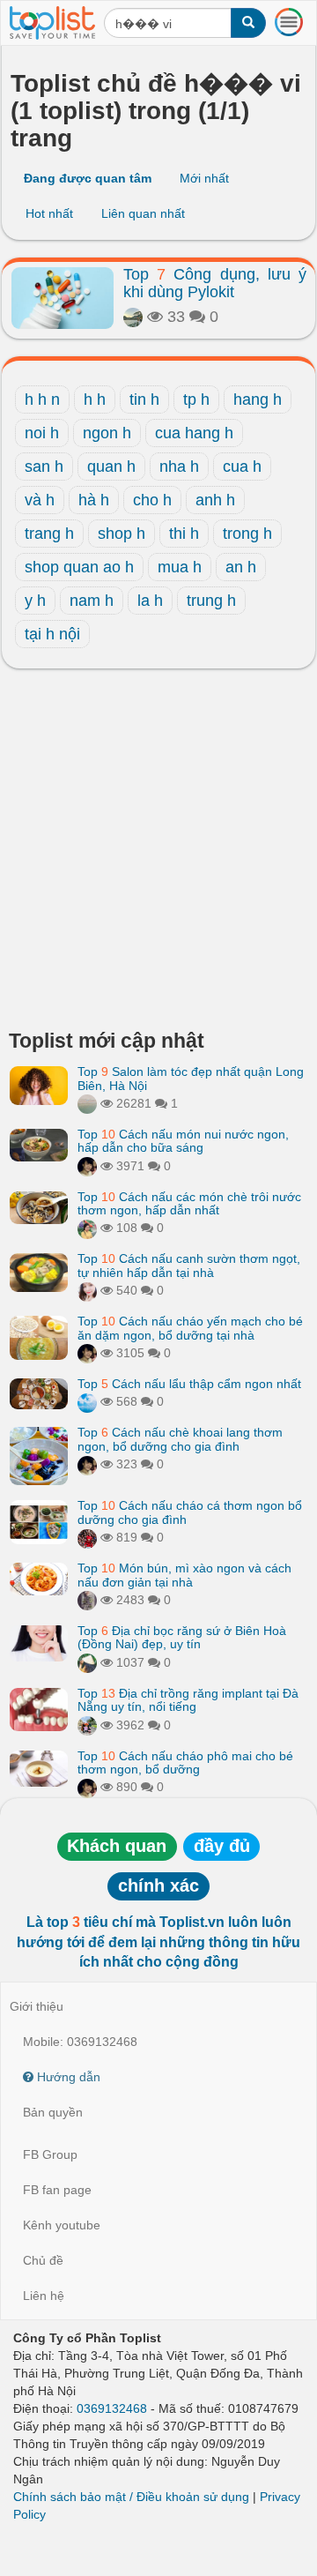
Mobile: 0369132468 (80, 2042)
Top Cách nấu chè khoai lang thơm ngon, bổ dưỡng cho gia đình (180, 1439)
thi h (184, 534)
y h (35, 601)
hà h (94, 500)
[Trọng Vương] (87, 1537)
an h (241, 567)
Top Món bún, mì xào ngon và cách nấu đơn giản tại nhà (184, 1575)
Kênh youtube (62, 2225)
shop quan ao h (79, 567)
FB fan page (57, 2190)
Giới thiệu (37, 2006)
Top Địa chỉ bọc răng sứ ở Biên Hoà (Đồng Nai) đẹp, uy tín (182, 1637)
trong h (247, 534)
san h (44, 467)
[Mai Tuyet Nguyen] (87, 1725)
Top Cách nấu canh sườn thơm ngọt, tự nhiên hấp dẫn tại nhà (189, 1265)
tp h (196, 399)
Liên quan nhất (143, 213)
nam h (92, 601)
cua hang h (194, 433)
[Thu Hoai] (87, 1166)
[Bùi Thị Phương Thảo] (133, 317)
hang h (258, 399)
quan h (111, 467)
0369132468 (112, 2408)
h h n (42, 399)
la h (150, 601)
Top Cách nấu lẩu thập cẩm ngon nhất (189, 1384)
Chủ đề (43, 2260)
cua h (242, 467)
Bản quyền (53, 2112)
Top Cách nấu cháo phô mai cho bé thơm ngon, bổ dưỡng (185, 1762)
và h (40, 500)
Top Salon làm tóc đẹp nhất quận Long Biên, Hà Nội (191, 1078)
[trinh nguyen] (87, 1103)
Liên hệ (44, 2296)
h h (95, 399)
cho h (152, 500)
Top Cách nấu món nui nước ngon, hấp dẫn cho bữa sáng (183, 1141)
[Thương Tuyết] (87, 1600)
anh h (215, 500)
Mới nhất (204, 178)
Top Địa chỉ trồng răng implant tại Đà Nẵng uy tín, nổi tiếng (188, 1700)
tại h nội (52, 634)
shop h (122, 534)
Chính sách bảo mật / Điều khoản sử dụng (131, 2497)
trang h (49, 534)
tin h (144, 399)
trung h (211, 601)
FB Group (50, 2154)
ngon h (107, 433)
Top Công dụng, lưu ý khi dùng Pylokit (215, 283)
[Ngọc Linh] (87, 1401)
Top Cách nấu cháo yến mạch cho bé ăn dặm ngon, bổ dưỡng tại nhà (190, 1328)
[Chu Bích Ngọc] (87, 1662)
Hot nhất (49, 213)
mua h (180, 567)
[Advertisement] (158, 854)
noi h (42, 433)
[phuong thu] (87, 1290)
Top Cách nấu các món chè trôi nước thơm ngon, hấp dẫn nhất (189, 1203)
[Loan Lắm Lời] (87, 1228)
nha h (179, 467)
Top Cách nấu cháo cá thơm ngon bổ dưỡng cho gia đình (190, 1512)
